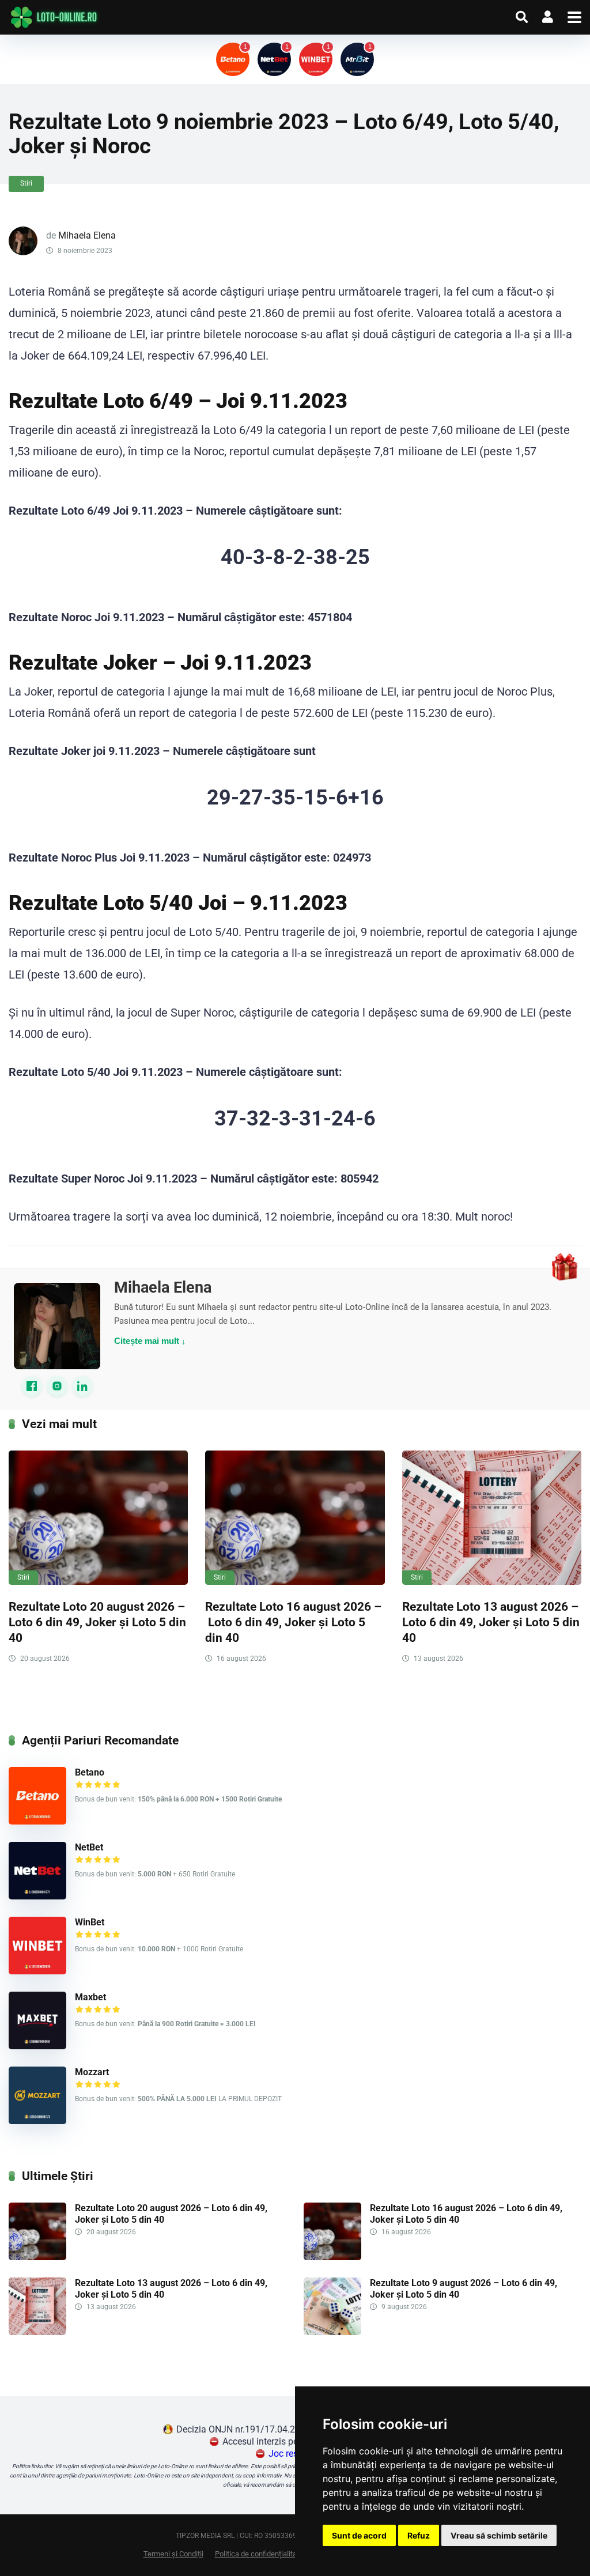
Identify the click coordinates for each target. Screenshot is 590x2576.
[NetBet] (37, 1896)
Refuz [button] (419, 2535)
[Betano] (37, 1821)
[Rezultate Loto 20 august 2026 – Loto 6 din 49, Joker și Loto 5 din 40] (98, 1518)
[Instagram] (57, 1386)
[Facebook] (32, 1386)
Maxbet (90, 1997)
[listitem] (233, 59)
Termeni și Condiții (173, 2554)
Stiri (26, 183)
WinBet (90, 1922)
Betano (90, 1772)
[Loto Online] (55, 17)
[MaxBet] (37, 2046)
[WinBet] (37, 1971)
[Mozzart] (37, 2121)
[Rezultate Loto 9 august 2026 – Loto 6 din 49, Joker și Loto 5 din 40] (332, 2332)
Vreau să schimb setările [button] (499, 2535)
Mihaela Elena (87, 235)
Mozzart (92, 2072)
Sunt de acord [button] (359, 2535)
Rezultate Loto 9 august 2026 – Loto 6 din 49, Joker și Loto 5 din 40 (464, 2288)
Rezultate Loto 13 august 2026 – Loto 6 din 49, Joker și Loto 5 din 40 (491, 1622)
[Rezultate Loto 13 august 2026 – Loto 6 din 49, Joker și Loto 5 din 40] (492, 1518)
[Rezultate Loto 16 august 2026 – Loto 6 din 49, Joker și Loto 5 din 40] (295, 1518)
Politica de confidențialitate (259, 2554)
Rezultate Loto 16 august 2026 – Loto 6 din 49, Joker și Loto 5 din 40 (293, 1622)
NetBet (89, 1847)
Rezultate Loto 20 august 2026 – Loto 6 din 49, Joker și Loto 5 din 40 (97, 1622)
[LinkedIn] (82, 1386)
